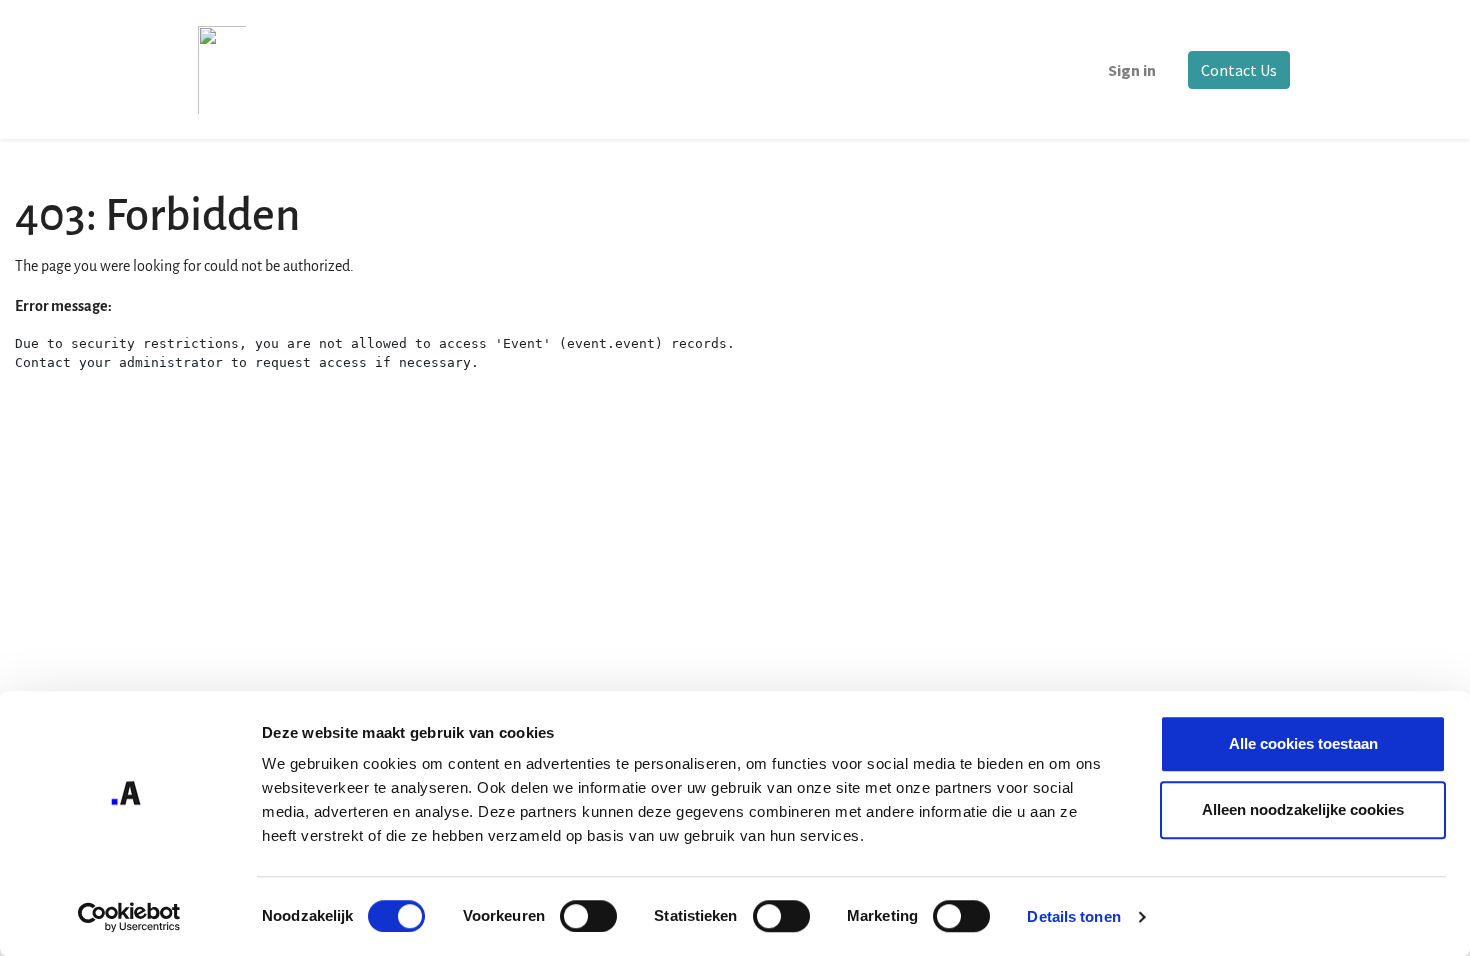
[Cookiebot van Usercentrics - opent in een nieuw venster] (129, 917)
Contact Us (1239, 70)
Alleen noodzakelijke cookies (1303, 809)
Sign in (1132, 70)
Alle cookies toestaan (1303, 743)
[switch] (588, 916)
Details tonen (1073, 916)
